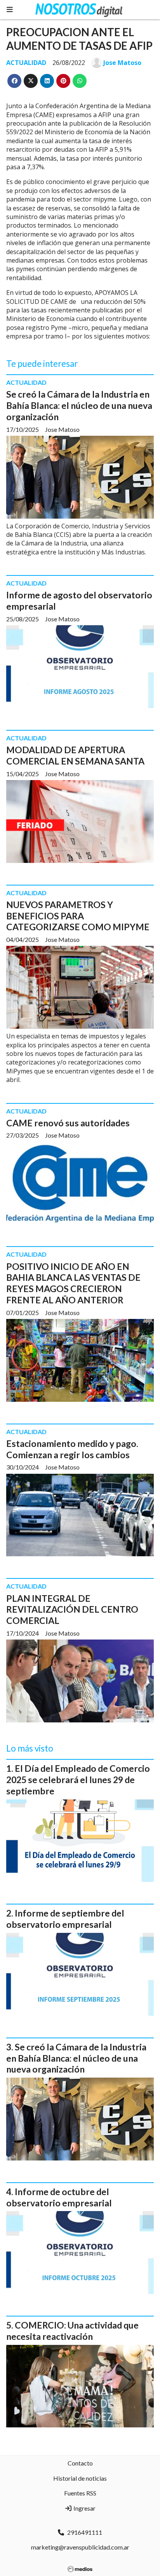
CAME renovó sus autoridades (68, 1123)
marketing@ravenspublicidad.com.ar (80, 2547)
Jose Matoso (122, 63)
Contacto (80, 2463)
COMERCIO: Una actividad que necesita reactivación (72, 2331)
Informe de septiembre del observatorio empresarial (65, 1919)
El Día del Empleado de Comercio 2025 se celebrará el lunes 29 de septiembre (78, 1780)
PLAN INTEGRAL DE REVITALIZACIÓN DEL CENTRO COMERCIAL (72, 1610)
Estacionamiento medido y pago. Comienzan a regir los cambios (72, 1449)
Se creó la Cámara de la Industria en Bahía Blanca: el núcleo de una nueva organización (79, 405)
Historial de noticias (80, 2478)
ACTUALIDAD (26, 63)
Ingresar (84, 2508)
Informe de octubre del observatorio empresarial (59, 2197)
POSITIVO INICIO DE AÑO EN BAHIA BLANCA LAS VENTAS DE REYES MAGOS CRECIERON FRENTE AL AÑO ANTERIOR (73, 1283)
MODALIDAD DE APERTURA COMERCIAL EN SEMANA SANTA (75, 755)
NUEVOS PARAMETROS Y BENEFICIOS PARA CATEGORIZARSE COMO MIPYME (78, 916)
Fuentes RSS (80, 2493)
